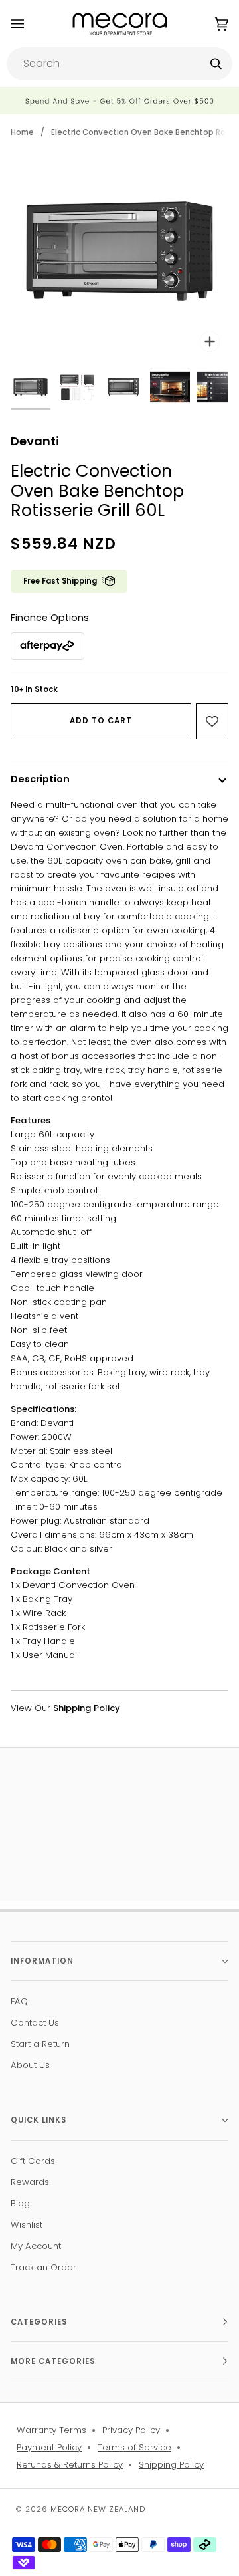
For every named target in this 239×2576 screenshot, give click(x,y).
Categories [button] (39, 2322)
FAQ (19, 2001)
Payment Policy (49, 2447)
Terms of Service (134, 2447)
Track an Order (43, 2267)
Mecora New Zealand (98, 2509)
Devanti (35, 441)
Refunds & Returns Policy (70, 2465)
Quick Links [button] (39, 2120)
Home (22, 132)
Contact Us (35, 2023)
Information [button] (42, 1961)
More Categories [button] (53, 2361)
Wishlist (27, 2225)
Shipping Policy (171, 2465)
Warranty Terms (51, 2430)
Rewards (30, 2182)
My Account (36, 2246)
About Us (30, 2065)
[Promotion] (119, 101)
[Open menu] (31, 24)
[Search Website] (216, 64)
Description (40, 779)
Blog (20, 2203)
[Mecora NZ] (120, 24)
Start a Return (40, 2044)
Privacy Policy (131, 2430)
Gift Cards (33, 2161)
